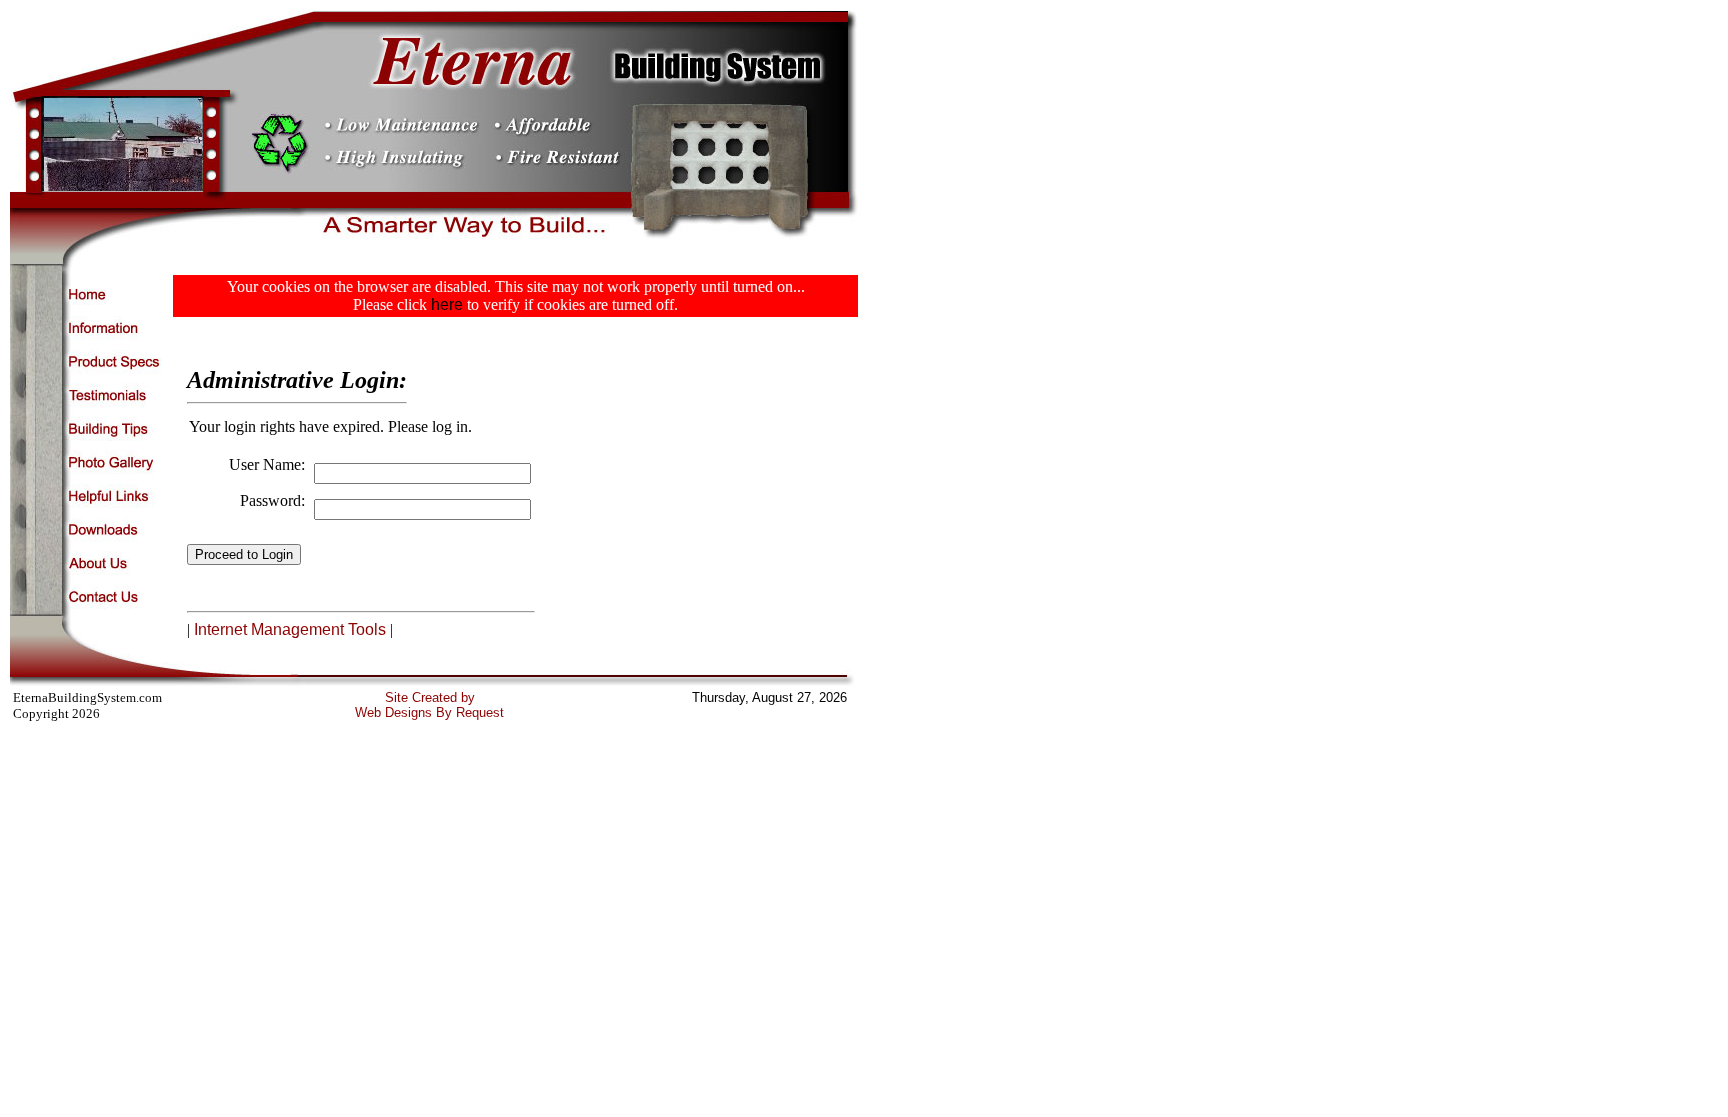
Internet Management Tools (290, 629)
